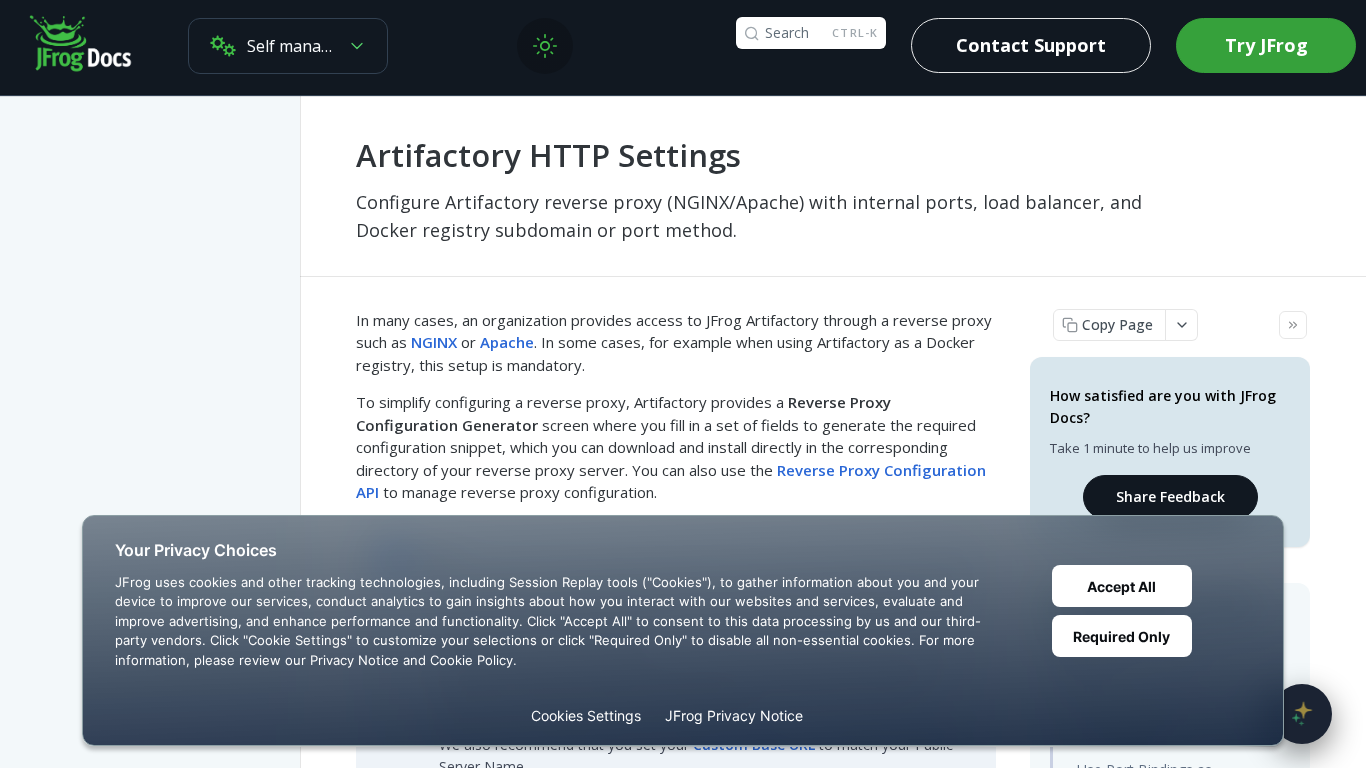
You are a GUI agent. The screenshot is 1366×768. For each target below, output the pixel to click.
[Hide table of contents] (1293, 325)
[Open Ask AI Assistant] (1302, 714)
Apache (507, 342)
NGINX (434, 342)
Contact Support (1031, 45)
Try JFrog (1266, 45)
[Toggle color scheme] (545, 46)
